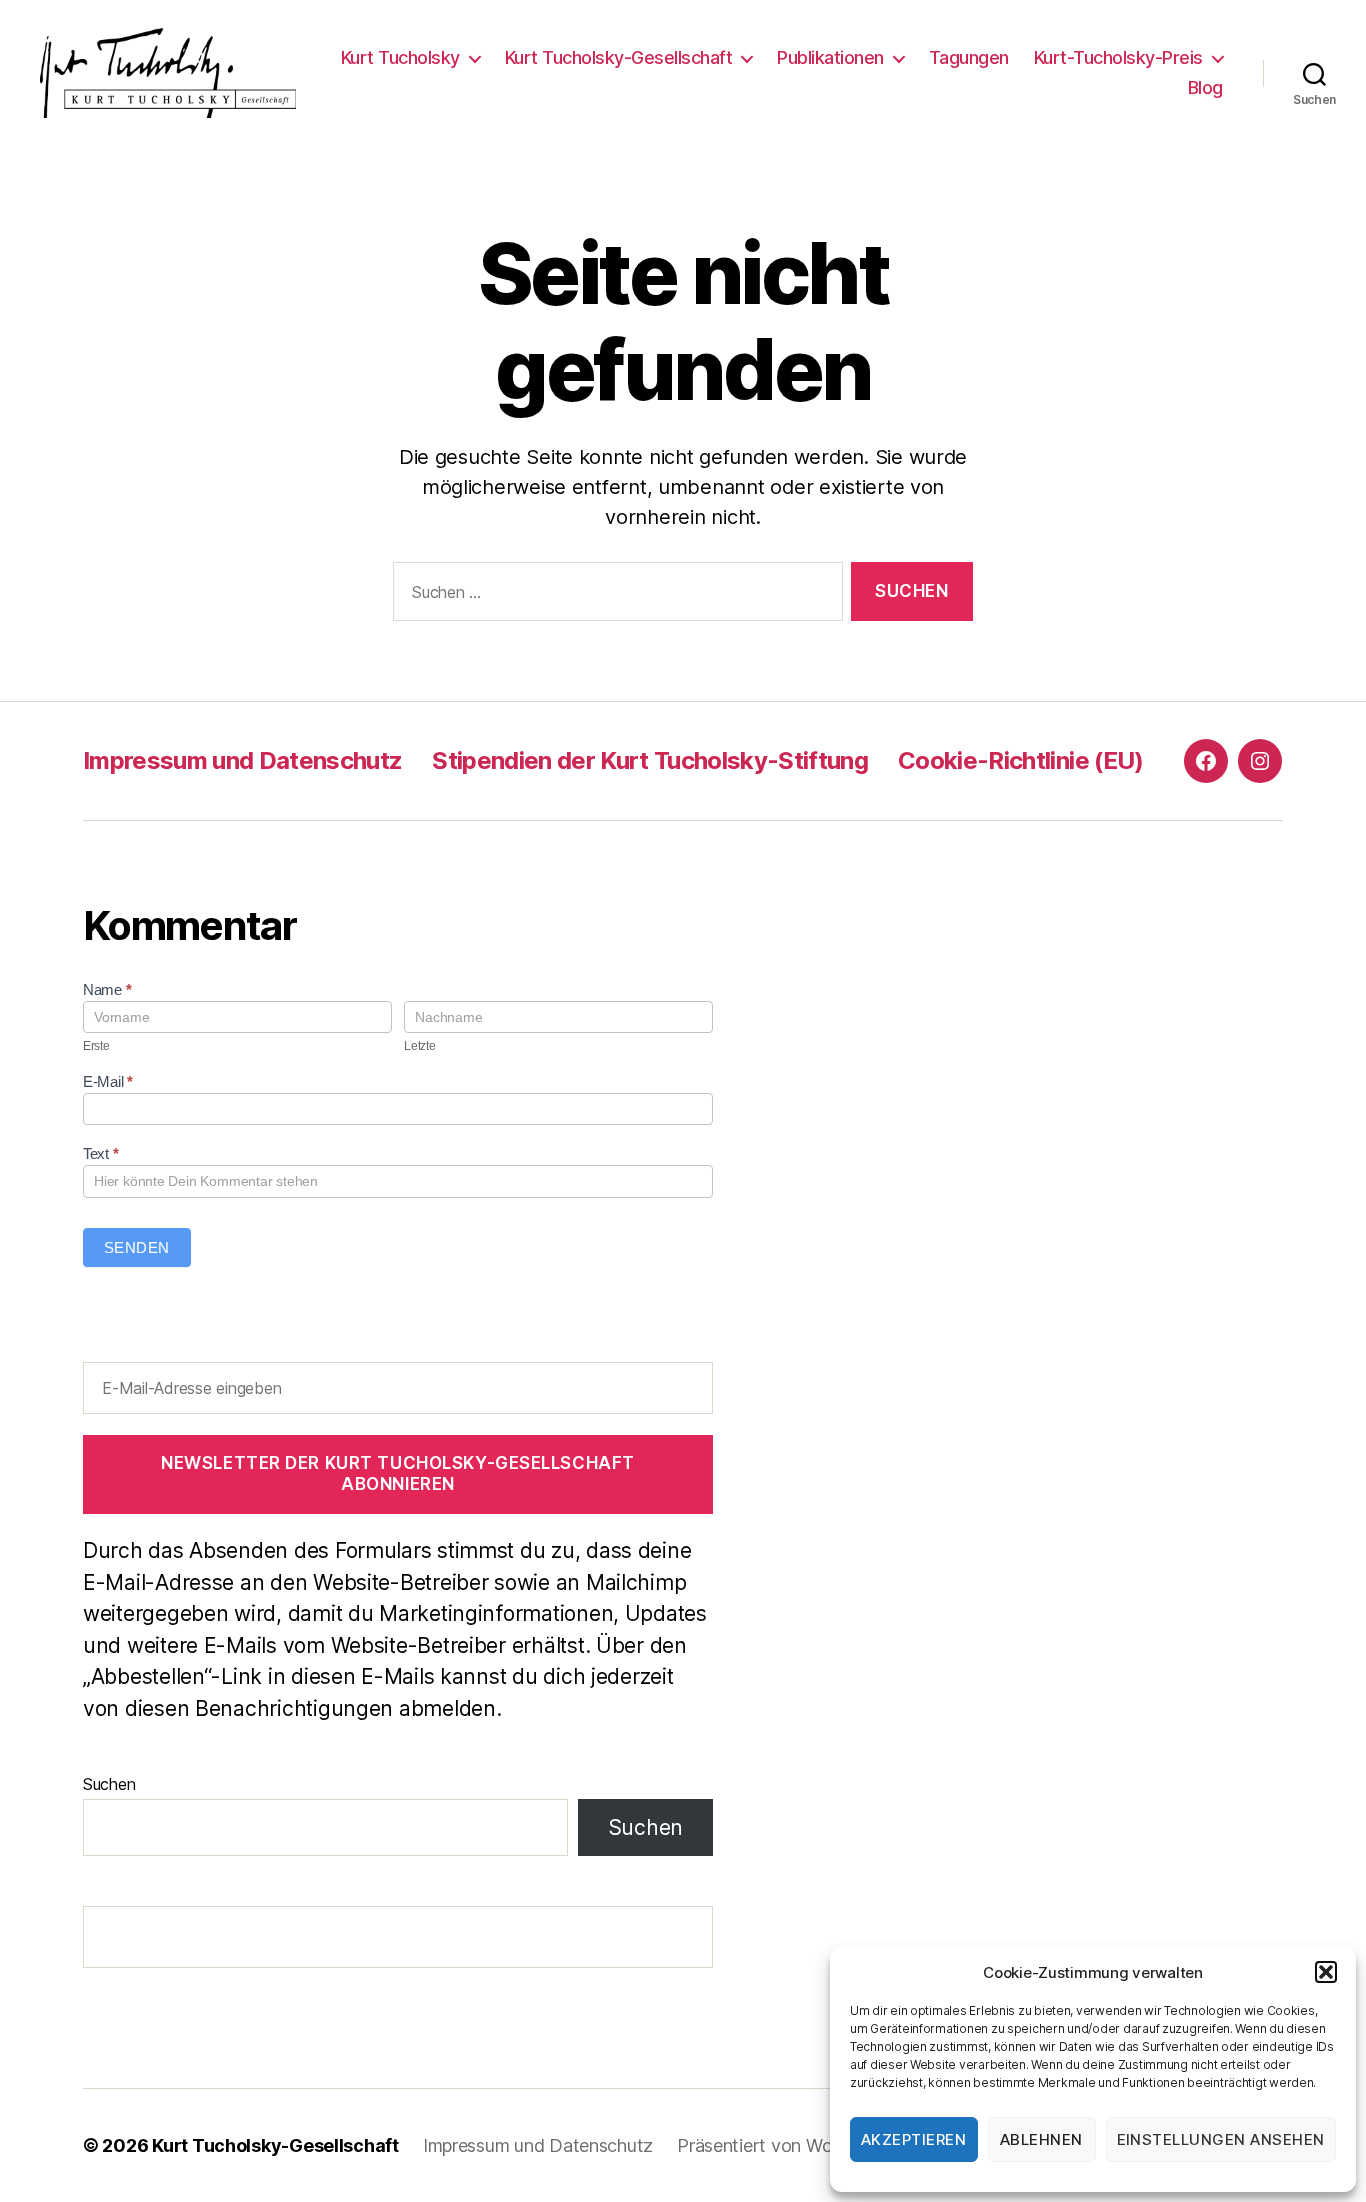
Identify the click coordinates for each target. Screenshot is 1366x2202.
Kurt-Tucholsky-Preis (1118, 57)
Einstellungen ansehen (1221, 2139)
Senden (137, 1247)
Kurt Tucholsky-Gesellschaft (619, 57)
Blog (1205, 87)
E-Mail (108, 1081)
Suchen (109, 1784)
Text (100, 1153)
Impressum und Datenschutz (242, 760)
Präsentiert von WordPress (785, 2145)
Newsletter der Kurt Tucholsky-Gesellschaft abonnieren (398, 1473)
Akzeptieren (914, 2139)
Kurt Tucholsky (400, 57)
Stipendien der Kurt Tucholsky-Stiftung (650, 760)
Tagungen (969, 57)
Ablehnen (1041, 2139)
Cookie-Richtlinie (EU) (1020, 760)
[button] (1326, 1972)
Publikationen (830, 57)
